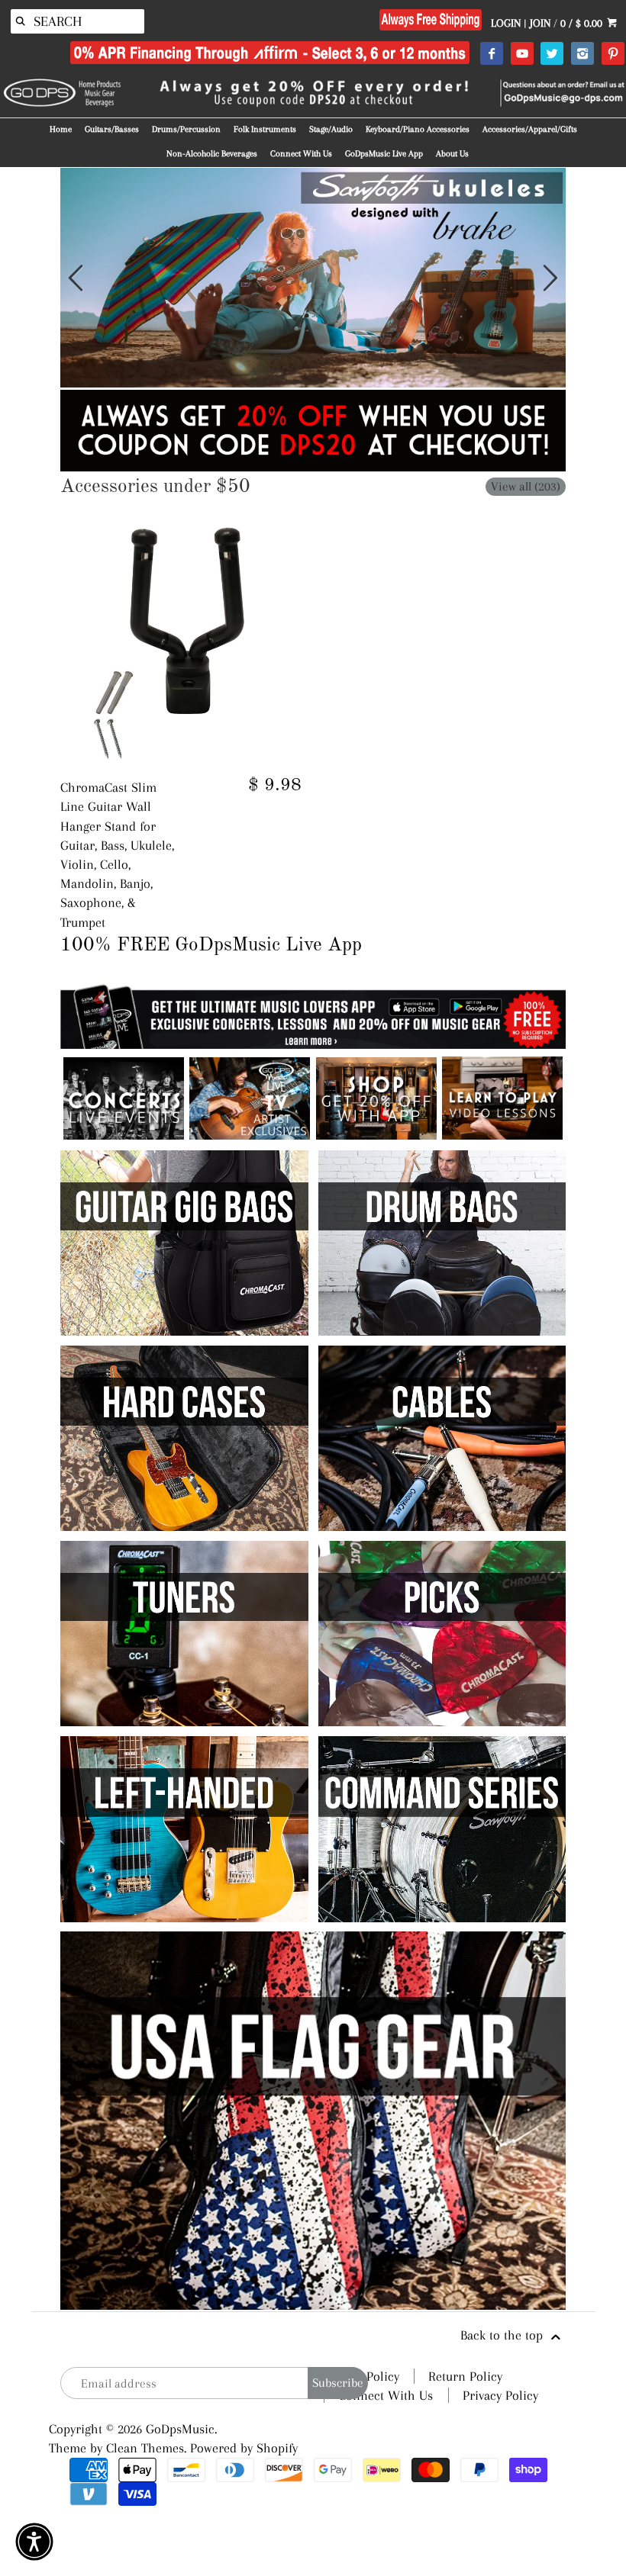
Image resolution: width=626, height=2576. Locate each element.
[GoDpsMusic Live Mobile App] (376, 1135)
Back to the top (503, 2335)
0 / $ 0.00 (583, 23)
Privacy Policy (500, 2395)
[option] (313, 278)
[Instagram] (582, 54)
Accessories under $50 (155, 487)
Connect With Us (301, 154)
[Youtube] (522, 54)
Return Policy (465, 2376)
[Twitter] (552, 54)
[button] (34, 2542)
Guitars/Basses (112, 129)
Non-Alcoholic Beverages (212, 154)
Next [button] (550, 278)
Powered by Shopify (244, 2448)
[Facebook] (491, 54)
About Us (452, 154)
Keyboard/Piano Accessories (418, 129)
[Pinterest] (613, 54)
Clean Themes (145, 2448)
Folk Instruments (265, 129)
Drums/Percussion (186, 129)
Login (506, 23)
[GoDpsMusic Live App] (124, 1135)
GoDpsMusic (180, 2429)
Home (61, 129)
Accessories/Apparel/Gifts (530, 129)
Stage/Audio (331, 129)
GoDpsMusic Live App (384, 154)
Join (540, 23)
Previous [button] (76, 278)
